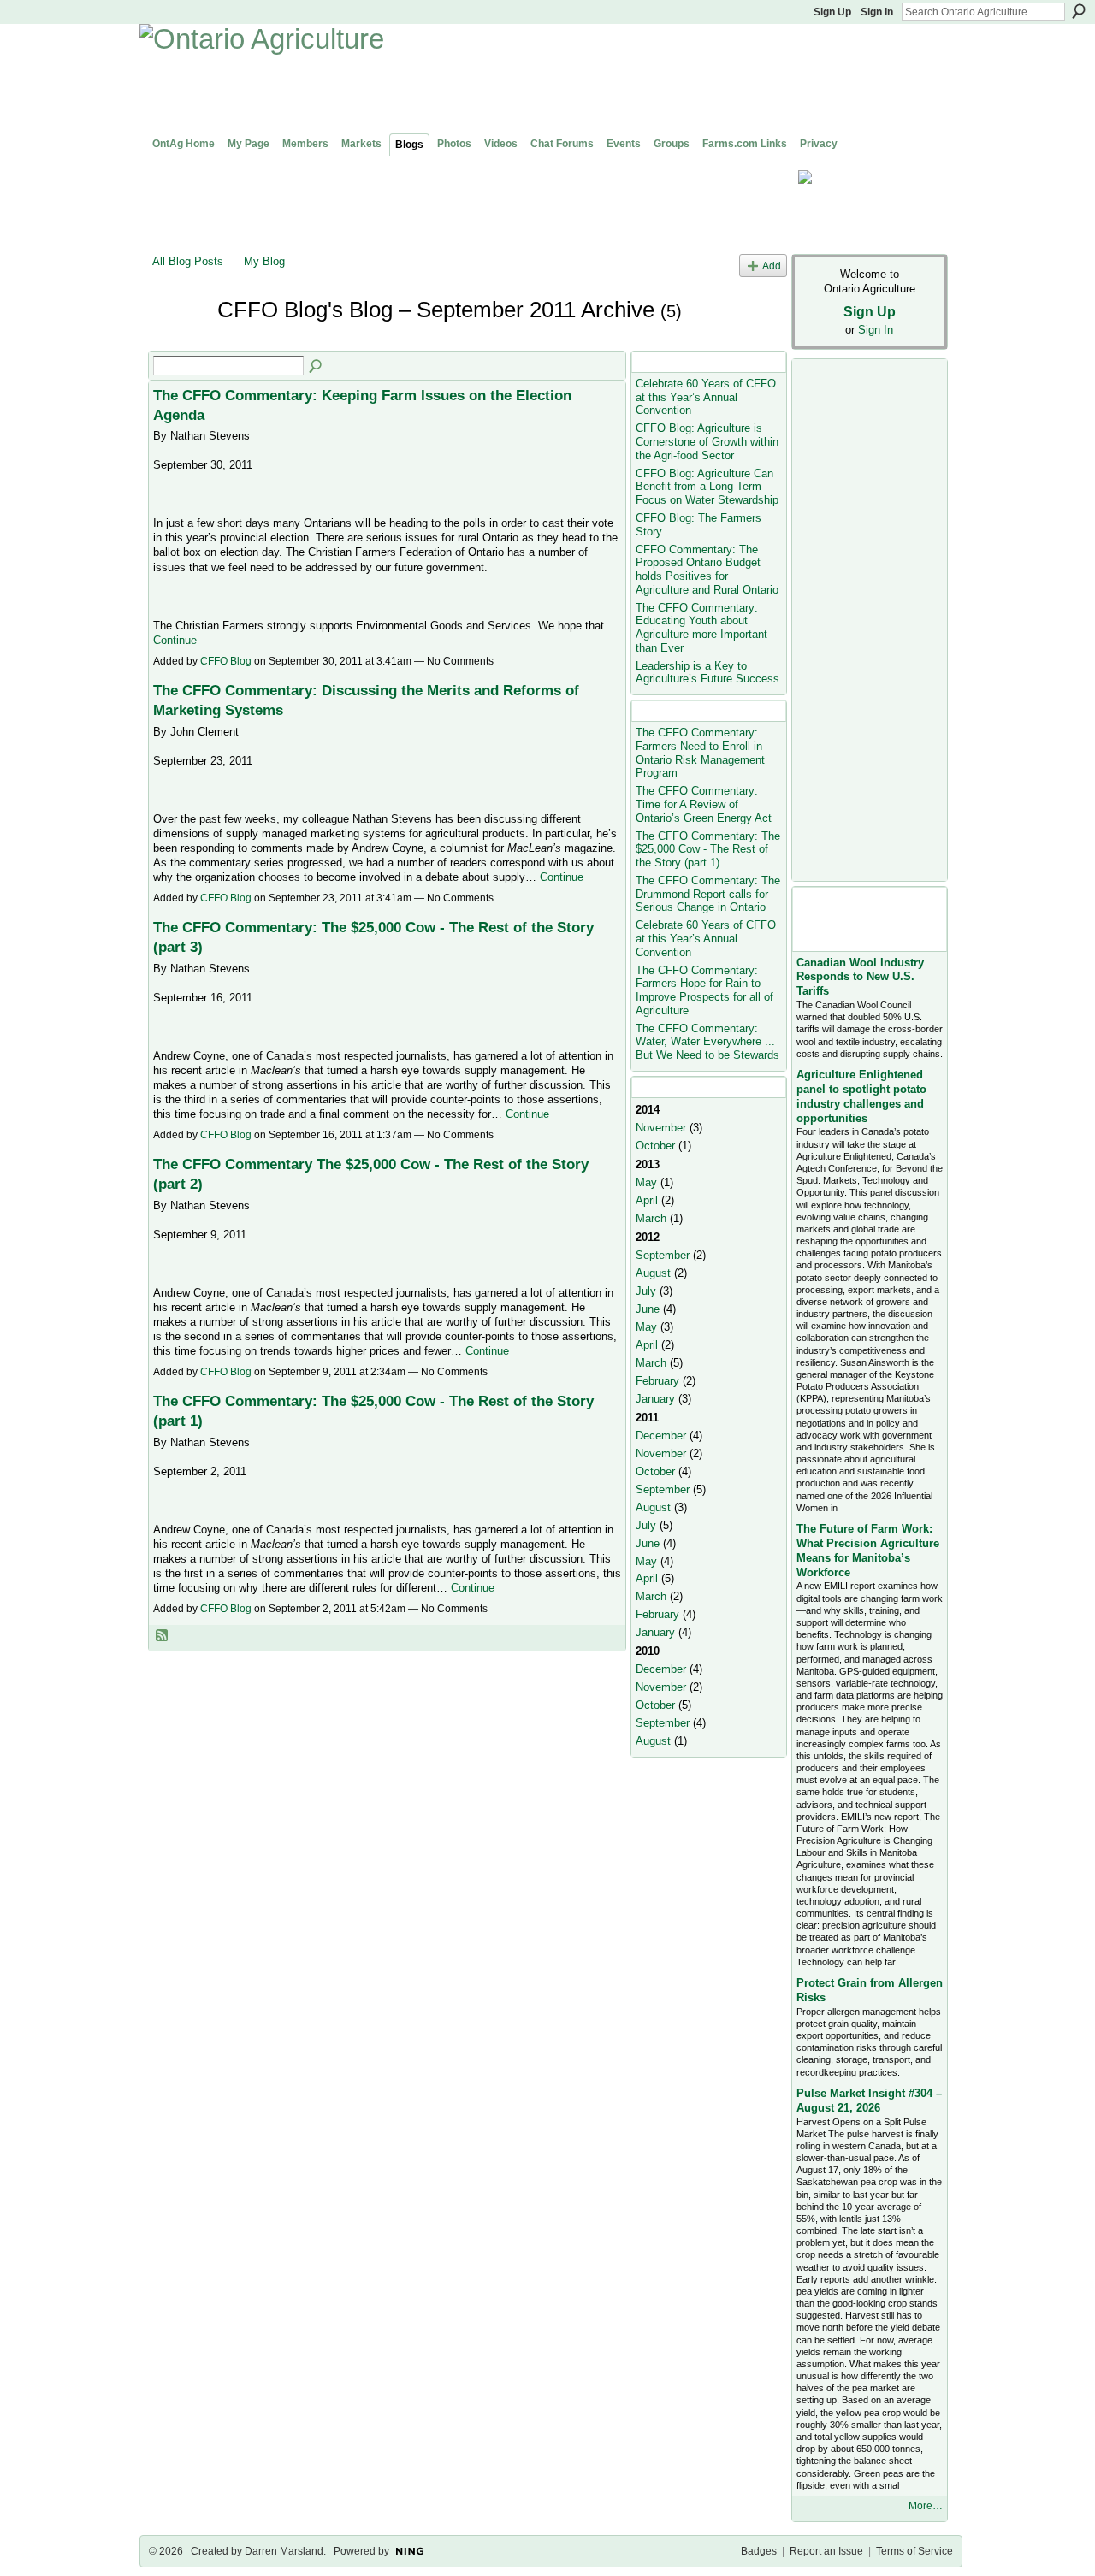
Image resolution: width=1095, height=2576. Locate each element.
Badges (759, 2551)
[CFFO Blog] (180, 340)
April (647, 1200)
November (661, 1128)
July (646, 1291)
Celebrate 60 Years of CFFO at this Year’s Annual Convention (706, 397)
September (663, 1255)
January (655, 1399)
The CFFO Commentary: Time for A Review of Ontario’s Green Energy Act (704, 804)
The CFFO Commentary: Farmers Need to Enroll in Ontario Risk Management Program (700, 753)
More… (926, 2506)
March (651, 1218)
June (648, 1309)
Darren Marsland (284, 2551)
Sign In (877, 12)
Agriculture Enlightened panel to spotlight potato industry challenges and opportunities (861, 1096)
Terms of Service (914, 2551)
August (653, 1273)
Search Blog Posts (317, 367)
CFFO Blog (226, 661)
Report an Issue (826, 2551)
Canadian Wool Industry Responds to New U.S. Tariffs (860, 977)
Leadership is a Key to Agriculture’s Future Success (707, 673)
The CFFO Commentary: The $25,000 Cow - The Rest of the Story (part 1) (708, 849)
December (661, 1436)
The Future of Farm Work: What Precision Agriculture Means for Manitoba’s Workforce (868, 1551)
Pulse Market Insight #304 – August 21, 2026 (869, 2100)
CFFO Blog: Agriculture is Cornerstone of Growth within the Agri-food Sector (707, 441)
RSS (163, 1636)
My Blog (264, 261)
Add (772, 266)
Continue (175, 640)
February (657, 1381)
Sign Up (832, 12)
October (655, 1146)
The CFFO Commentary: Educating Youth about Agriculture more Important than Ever (701, 628)
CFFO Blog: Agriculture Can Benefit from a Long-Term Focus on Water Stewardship (707, 487)
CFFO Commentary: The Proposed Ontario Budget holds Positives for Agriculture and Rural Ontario (707, 570)
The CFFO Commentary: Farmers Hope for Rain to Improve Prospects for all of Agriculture (704, 990)
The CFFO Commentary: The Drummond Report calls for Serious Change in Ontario (708, 894)
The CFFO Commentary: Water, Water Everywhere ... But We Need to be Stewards (707, 1042)
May (646, 1182)
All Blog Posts (188, 261)
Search (1079, 11)
